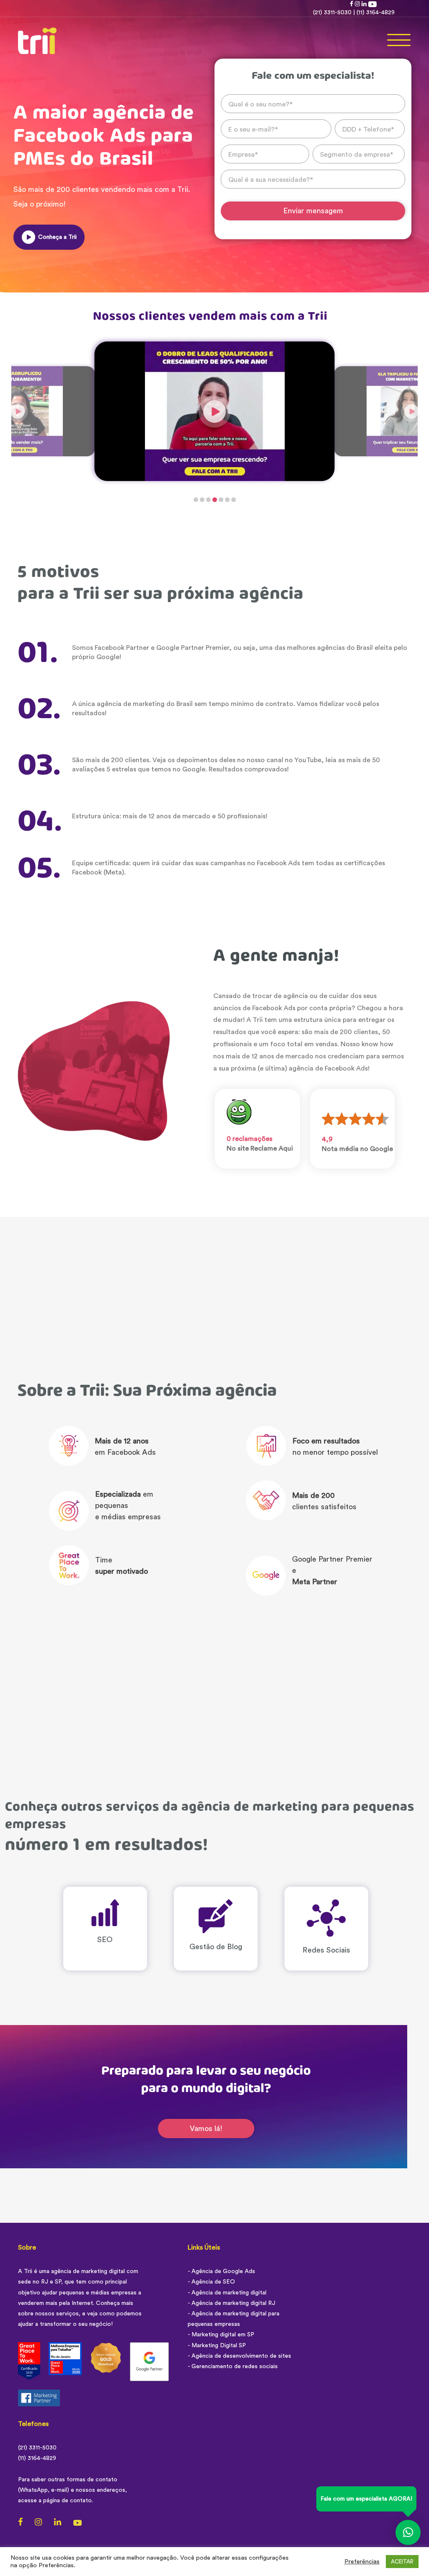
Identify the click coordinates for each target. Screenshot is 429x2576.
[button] (196, 500)
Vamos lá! (206, 2129)
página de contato (67, 2501)
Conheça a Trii (57, 237)
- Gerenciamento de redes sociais (233, 2367)
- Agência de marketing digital (227, 2293)
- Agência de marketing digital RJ (231, 2303)
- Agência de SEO (211, 2282)
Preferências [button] (362, 2562)
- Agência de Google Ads (221, 2271)
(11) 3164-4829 (376, 13)
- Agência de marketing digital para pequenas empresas (234, 2319)
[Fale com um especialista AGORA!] (408, 2531)
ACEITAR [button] (402, 2562)
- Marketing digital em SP (221, 2335)
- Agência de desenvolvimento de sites (239, 2356)
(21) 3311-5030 (332, 13)
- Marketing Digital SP (217, 2346)
